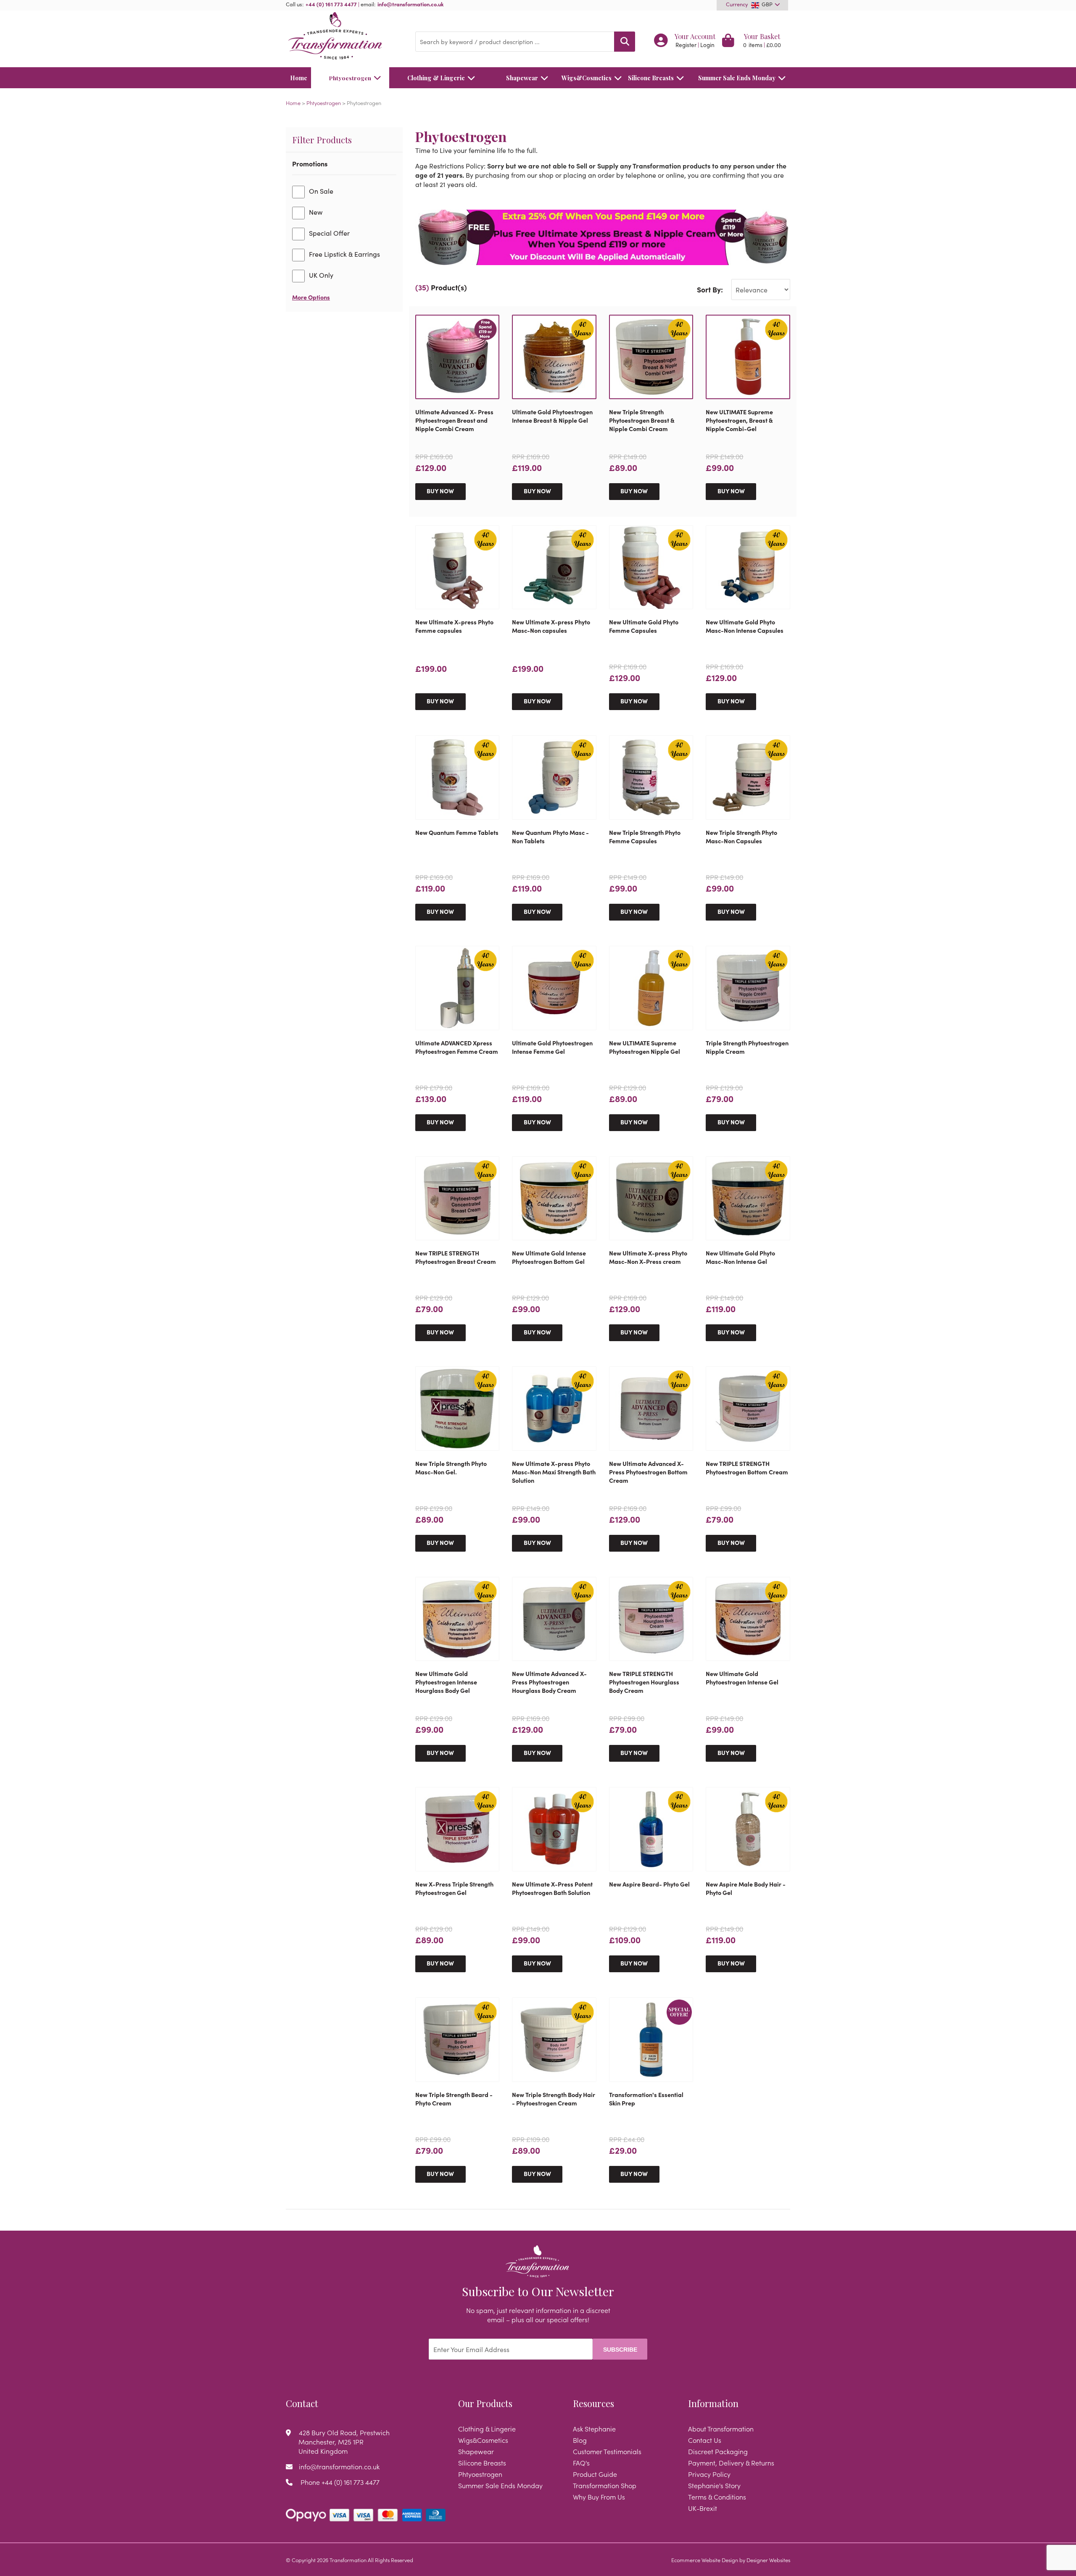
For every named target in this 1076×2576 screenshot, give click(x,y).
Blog (580, 2440)
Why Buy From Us (599, 2497)
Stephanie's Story (714, 2485)
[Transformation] (344, 37)
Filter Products (322, 139)
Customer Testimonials (607, 2451)
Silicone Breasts (651, 78)
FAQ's (581, 2463)
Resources (593, 2403)
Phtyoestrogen (350, 78)
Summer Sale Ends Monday (737, 78)
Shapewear (522, 78)
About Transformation (721, 2429)
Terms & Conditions (717, 2497)
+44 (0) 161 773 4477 (331, 4)
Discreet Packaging (718, 2451)
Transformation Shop (605, 2485)
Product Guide (595, 2474)
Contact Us (705, 2440)
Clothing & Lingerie (436, 78)
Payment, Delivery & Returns (731, 2463)
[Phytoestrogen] (603, 237)
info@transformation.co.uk (411, 4)
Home (299, 78)
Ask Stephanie (594, 2429)
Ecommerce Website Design (705, 2560)
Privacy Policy (709, 2474)
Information (713, 2403)
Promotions (310, 163)
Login (707, 45)
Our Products (485, 2403)
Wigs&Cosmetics (587, 78)
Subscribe (620, 2350)
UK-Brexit (703, 2508)
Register (686, 45)
